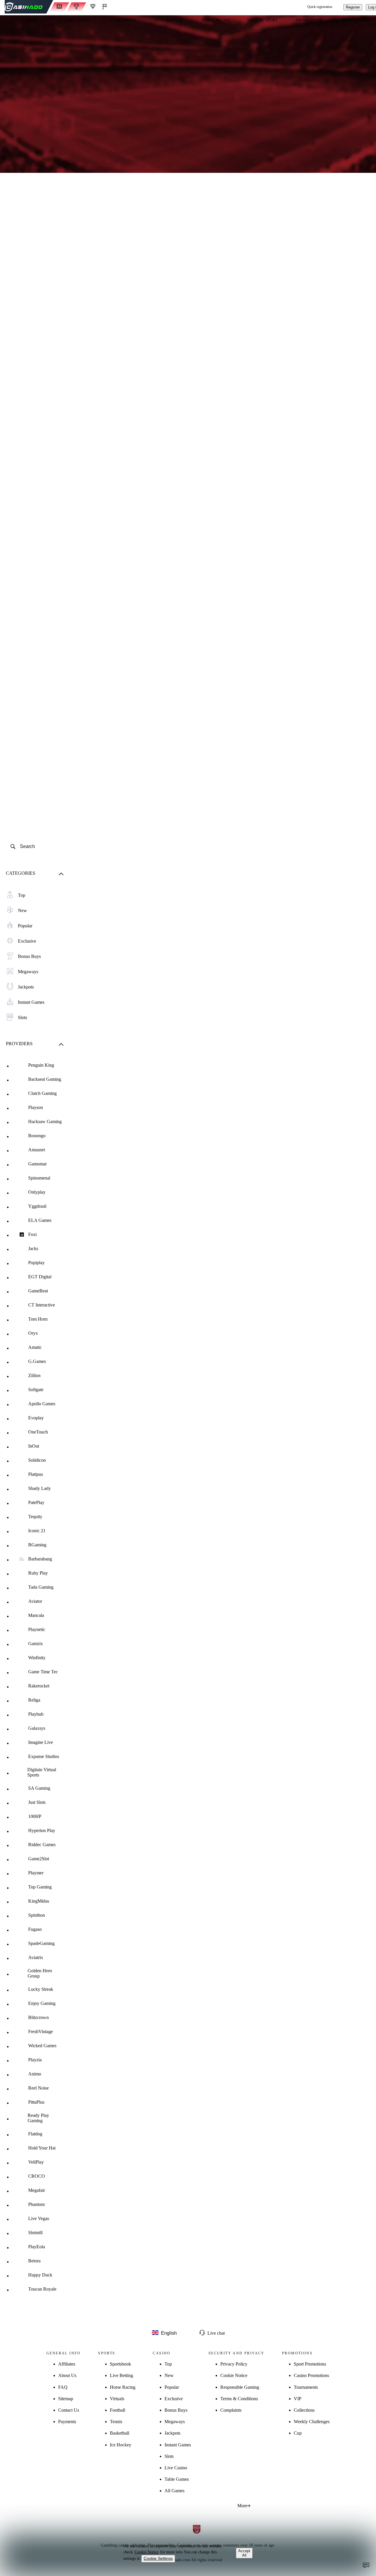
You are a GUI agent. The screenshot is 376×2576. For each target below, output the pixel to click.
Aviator (35, 1601)
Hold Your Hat (42, 2148)
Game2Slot (39, 1859)
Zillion (34, 1375)
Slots (169, 2456)
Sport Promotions (310, 2364)
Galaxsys (37, 1728)
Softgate (36, 1390)
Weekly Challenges (312, 2422)
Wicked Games (42, 2046)
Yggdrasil (37, 1206)
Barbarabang (40, 1559)
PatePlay (36, 1502)
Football (117, 2410)
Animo (35, 2074)
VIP (298, 2399)
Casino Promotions (311, 2375)
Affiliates (67, 2364)
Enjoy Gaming (42, 2003)
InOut (34, 1446)
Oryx (33, 1333)
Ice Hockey (121, 2445)
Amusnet (37, 1150)
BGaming (37, 1545)
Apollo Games (42, 1404)
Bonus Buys (176, 2410)
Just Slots (37, 1802)
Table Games (177, 2479)
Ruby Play (38, 1573)
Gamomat (37, 1164)
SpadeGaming (41, 1943)
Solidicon (37, 1460)
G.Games (37, 1361)
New (169, 2375)
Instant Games (178, 2445)
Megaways (175, 2422)
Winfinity (37, 1658)
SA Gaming (39, 1788)
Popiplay (36, 1263)
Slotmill (35, 2233)
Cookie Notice (234, 2375)
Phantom (36, 2204)
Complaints (231, 2410)
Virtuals (117, 2399)
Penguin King (41, 1065)
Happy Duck (40, 2275)
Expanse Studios (44, 1756)
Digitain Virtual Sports (42, 1772)
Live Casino (176, 2468)
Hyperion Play (42, 1830)
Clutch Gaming (42, 1093)
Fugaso (35, 1929)
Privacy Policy (234, 2364)
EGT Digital (40, 1277)
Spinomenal (39, 1178)
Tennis (116, 2422)
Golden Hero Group (40, 1973)
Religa (34, 1700)
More (242, 2506)
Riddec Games (42, 1845)
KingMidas (39, 1901)
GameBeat (38, 1291)
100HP (35, 1816)
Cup (298, 2433)
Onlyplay (37, 1192)
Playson (36, 1107)
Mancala (36, 1615)
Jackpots (172, 2433)
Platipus (36, 1474)
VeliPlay (36, 2162)
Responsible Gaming (240, 2387)
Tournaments (306, 2387)
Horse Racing (123, 2387)
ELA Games (40, 1220)
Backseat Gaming (45, 1079)
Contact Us (69, 2410)
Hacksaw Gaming (45, 1121)
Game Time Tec (43, 1672)
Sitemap (66, 2399)
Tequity (35, 1517)
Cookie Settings (158, 2558)
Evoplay (36, 1418)
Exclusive (174, 2399)
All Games (174, 2491)
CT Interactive (42, 1305)
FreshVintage (41, 2031)
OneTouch (38, 1432)
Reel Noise (38, 2088)
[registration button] (132, 2510)
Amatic (35, 1347)
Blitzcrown (38, 2017)
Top (168, 2364)
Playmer (36, 1873)
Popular (172, 2387)
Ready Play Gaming (38, 2118)
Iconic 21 (37, 1531)
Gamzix (36, 1644)
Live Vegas (39, 2218)
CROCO (37, 2176)
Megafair (37, 2190)
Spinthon (37, 1915)
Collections (304, 2410)
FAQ (63, 2387)
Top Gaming (40, 1887)
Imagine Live (41, 1742)
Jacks (33, 1248)
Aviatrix (36, 1957)
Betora (34, 2261)
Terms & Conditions (239, 2399)
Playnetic (37, 1629)
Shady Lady (40, 1488)
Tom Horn (38, 1319)
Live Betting (121, 2375)
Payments (67, 2422)
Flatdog (35, 2134)
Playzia (35, 2060)
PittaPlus (36, 2102)
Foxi (32, 1234)
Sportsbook (120, 2364)
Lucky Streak (41, 1989)
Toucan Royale (42, 2289)
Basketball (120, 2433)
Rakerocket (39, 1686)
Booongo (37, 1136)
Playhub (36, 1714)
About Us (67, 2375)
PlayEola (37, 2247)
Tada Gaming (41, 1587)
